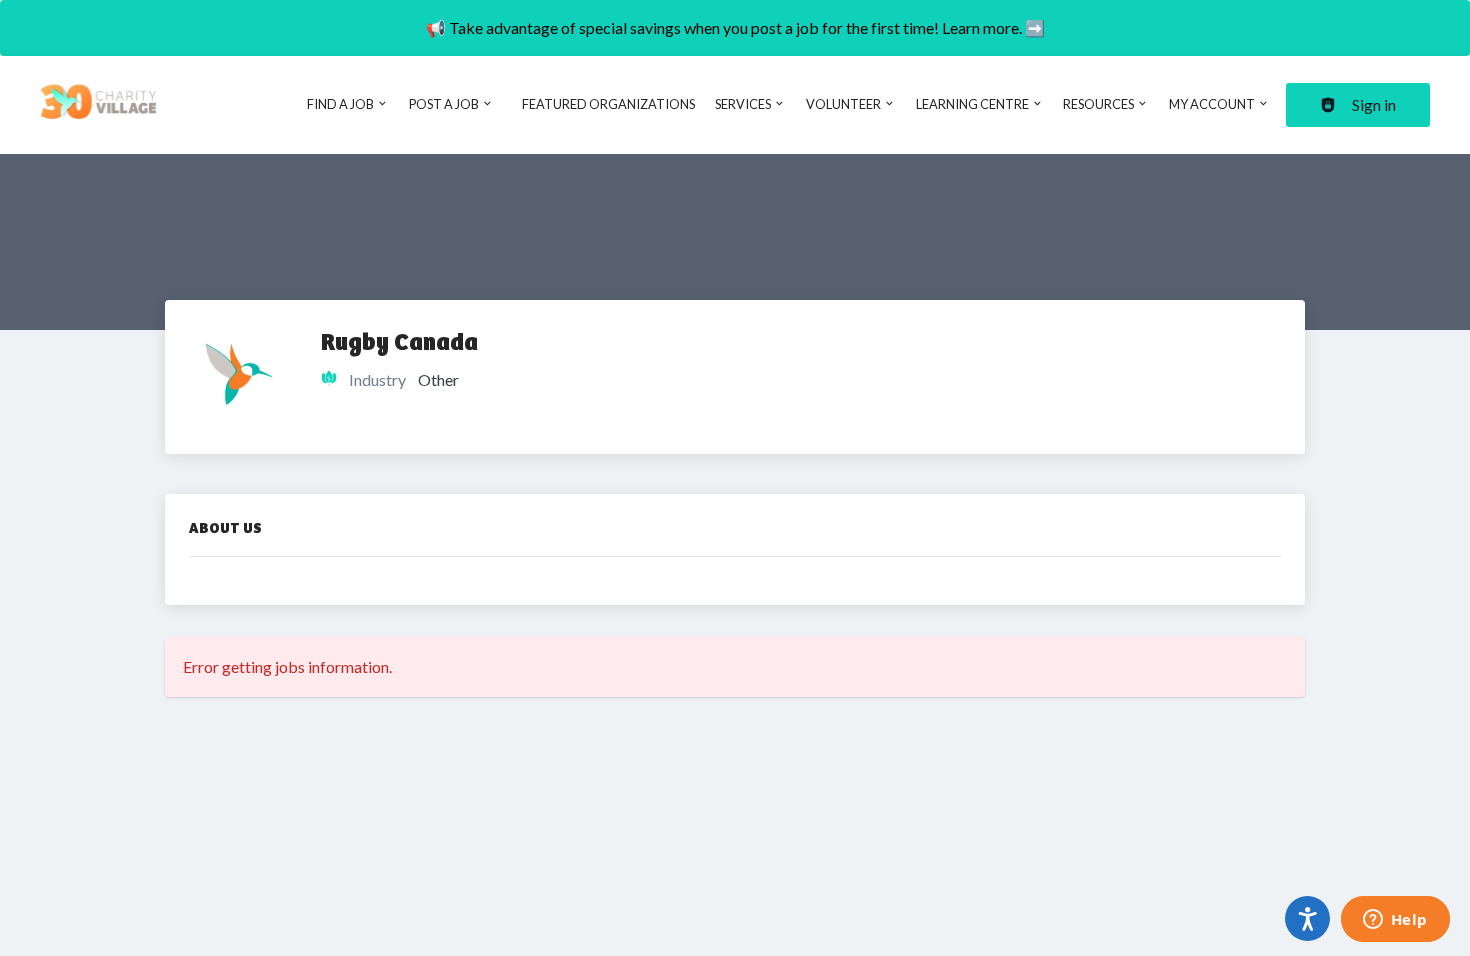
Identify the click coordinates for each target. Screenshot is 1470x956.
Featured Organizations (608, 104)
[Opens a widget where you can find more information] (1395, 921)
